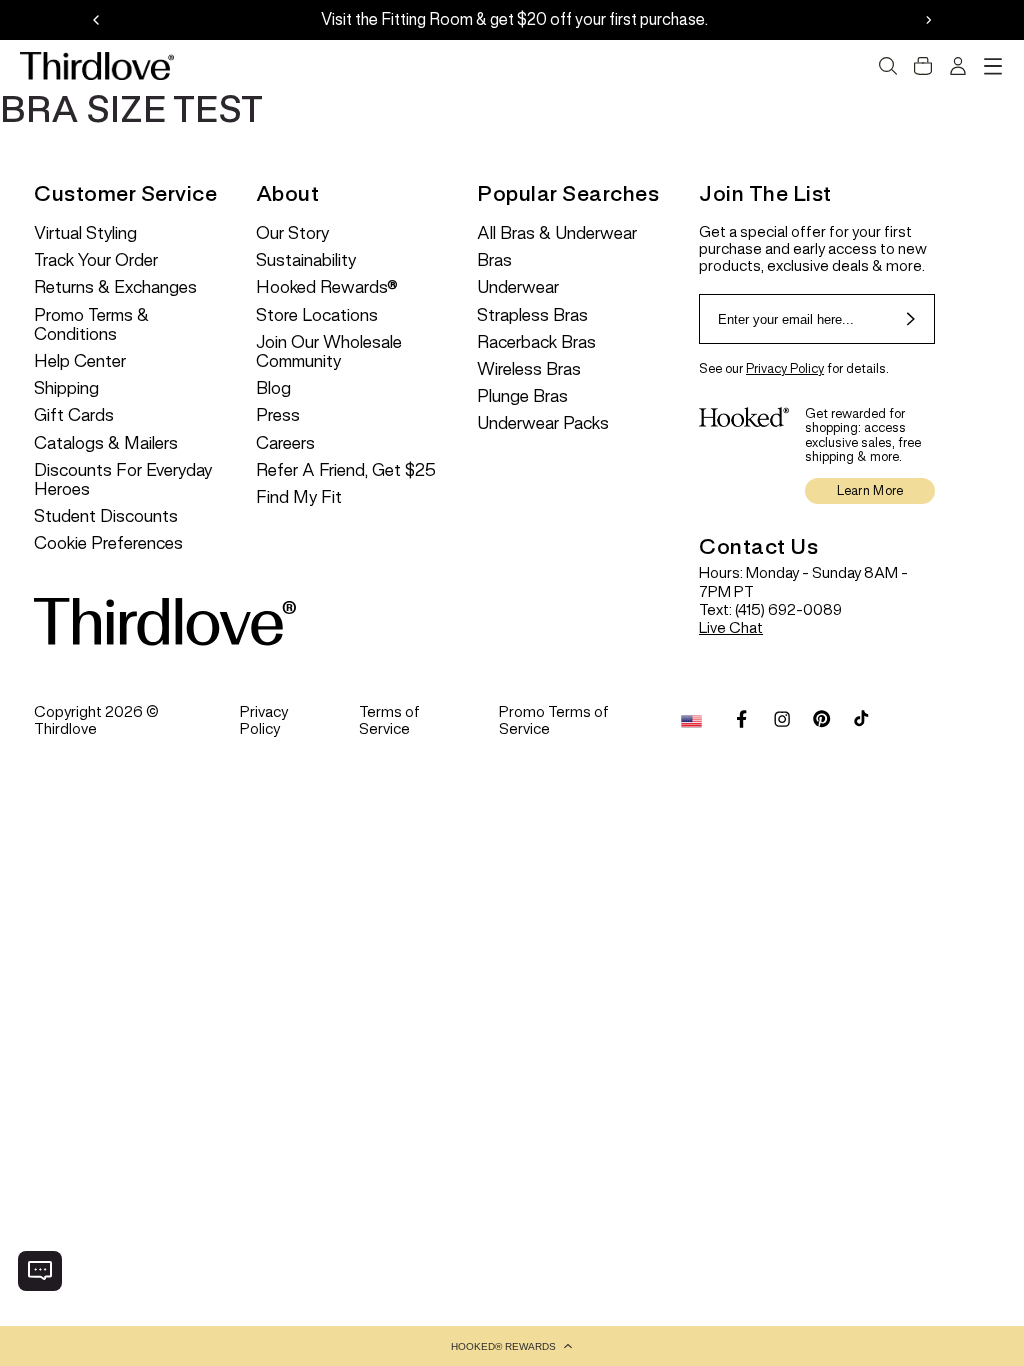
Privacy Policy (785, 368)
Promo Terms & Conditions (91, 325)
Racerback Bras (536, 342)
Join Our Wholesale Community (329, 352)
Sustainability (306, 260)
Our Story (292, 233)
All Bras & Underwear (557, 233)
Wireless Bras (529, 369)
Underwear (518, 287)
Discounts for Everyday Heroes (123, 480)
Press (278, 415)
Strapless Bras (532, 315)
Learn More (870, 490)
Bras (494, 260)
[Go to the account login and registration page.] (958, 66)
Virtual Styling (85, 233)
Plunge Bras (522, 396)
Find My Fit (299, 497)
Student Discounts (106, 516)
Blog (273, 388)
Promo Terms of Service (554, 720)
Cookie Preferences (108, 543)
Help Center (80, 361)
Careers (285, 443)
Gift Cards (74, 415)
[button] (512, 1346)
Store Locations (317, 315)
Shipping (66, 388)
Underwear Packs (543, 423)
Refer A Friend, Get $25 (346, 470)
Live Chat (731, 627)
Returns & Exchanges (115, 287)
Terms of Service (389, 720)
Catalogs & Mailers (106, 443)
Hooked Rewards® (327, 287)
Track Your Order (96, 260)
